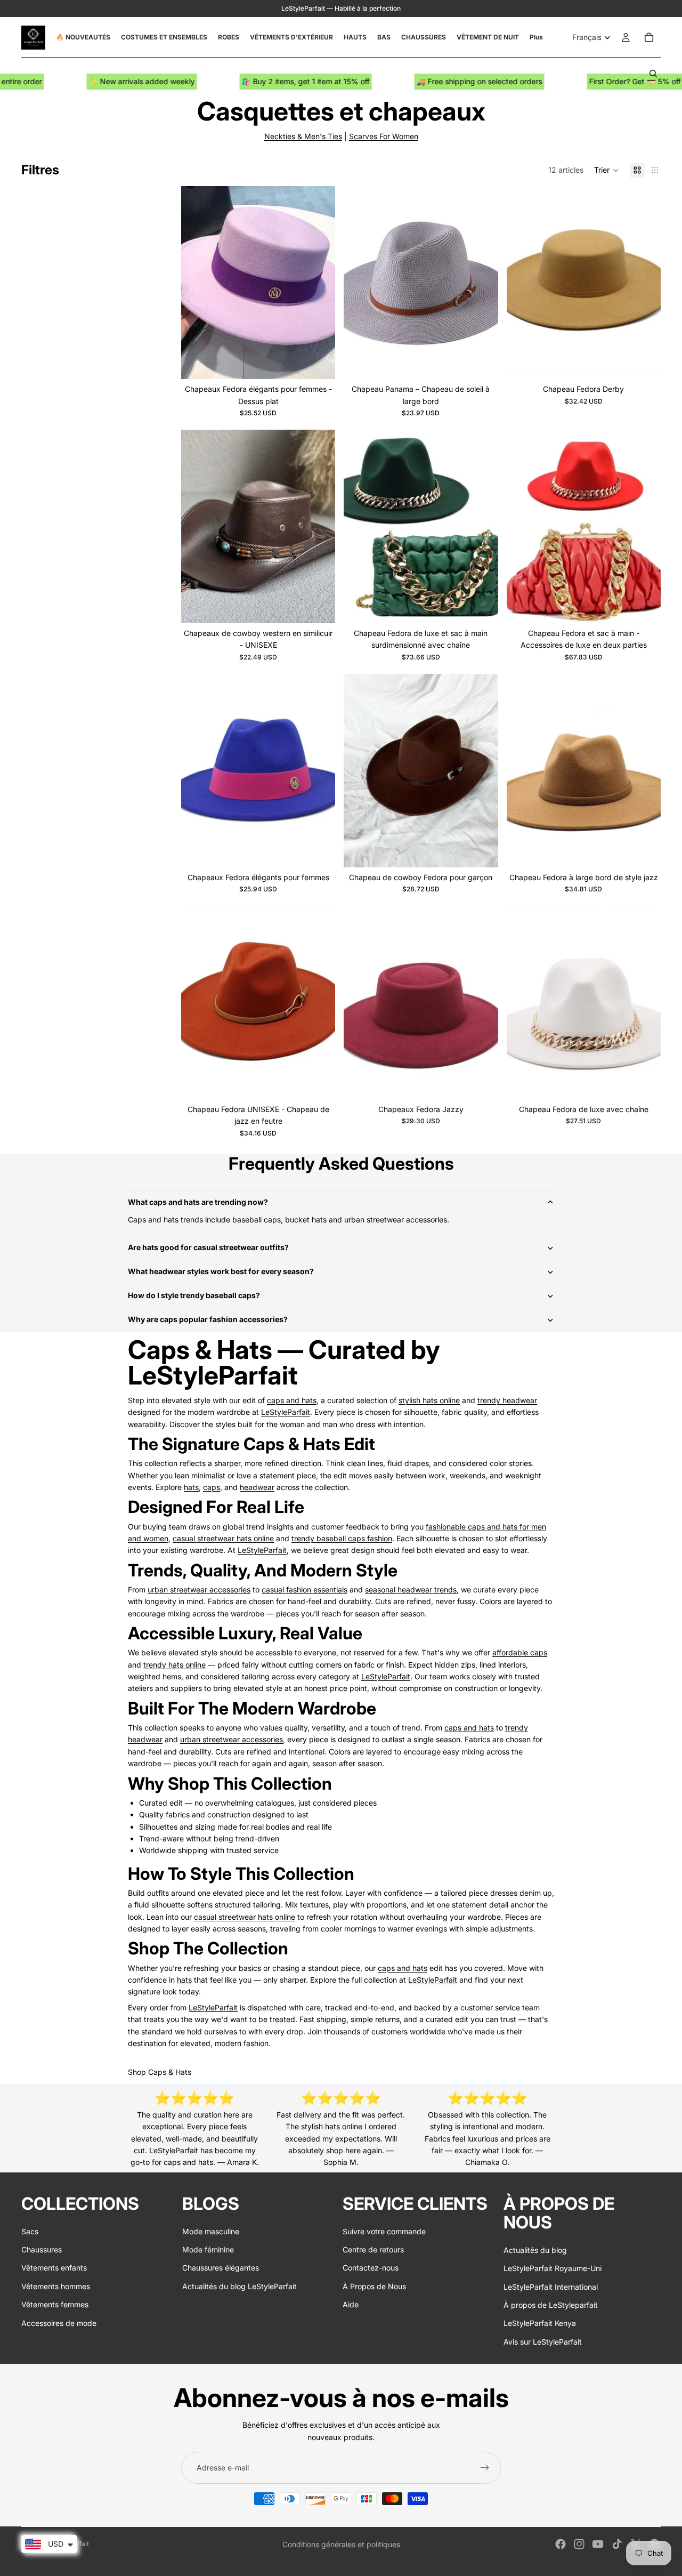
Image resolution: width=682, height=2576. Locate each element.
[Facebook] (561, 2544)
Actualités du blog (535, 2250)
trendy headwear (507, 1400)
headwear (257, 1487)
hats (191, 1487)
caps (212, 1487)
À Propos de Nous (374, 2286)
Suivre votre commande (384, 2231)
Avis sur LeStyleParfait (543, 2342)
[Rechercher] (653, 74)
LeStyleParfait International (551, 2287)
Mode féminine (208, 2249)
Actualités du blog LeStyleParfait (239, 2286)
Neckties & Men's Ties (303, 136)
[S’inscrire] (485, 2468)
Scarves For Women (384, 136)
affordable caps (520, 1652)
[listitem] (536, 37)
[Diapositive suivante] (319, 283)
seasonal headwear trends (411, 1589)
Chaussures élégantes (221, 2268)
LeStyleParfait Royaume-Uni (553, 2268)
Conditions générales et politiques (341, 2544)
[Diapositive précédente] (197, 283)
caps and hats (292, 1400)
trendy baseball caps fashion (342, 1538)
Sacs (30, 2231)
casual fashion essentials (305, 1589)
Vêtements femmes (55, 2304)
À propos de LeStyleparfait (551, 2305)
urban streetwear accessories (199, 1589)
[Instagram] (579, 2544)
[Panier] (649, 37)
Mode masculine (211, 2231)
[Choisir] (319, 363)
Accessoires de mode (59, 2323)
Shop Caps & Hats (160, 2072)
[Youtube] (598, 2544)
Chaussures (42, 2249)
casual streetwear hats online (223, 1538)
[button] (607, 170)
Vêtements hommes (56, 2286)
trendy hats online (174, 1665)
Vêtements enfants (54, 2268)
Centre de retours (373, 2249)
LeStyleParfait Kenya (540, 2323)
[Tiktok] (617, 2544)
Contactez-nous (371, 2268)
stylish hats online (429, 1400)
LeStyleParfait (286, 1412)
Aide (351, 2304)
